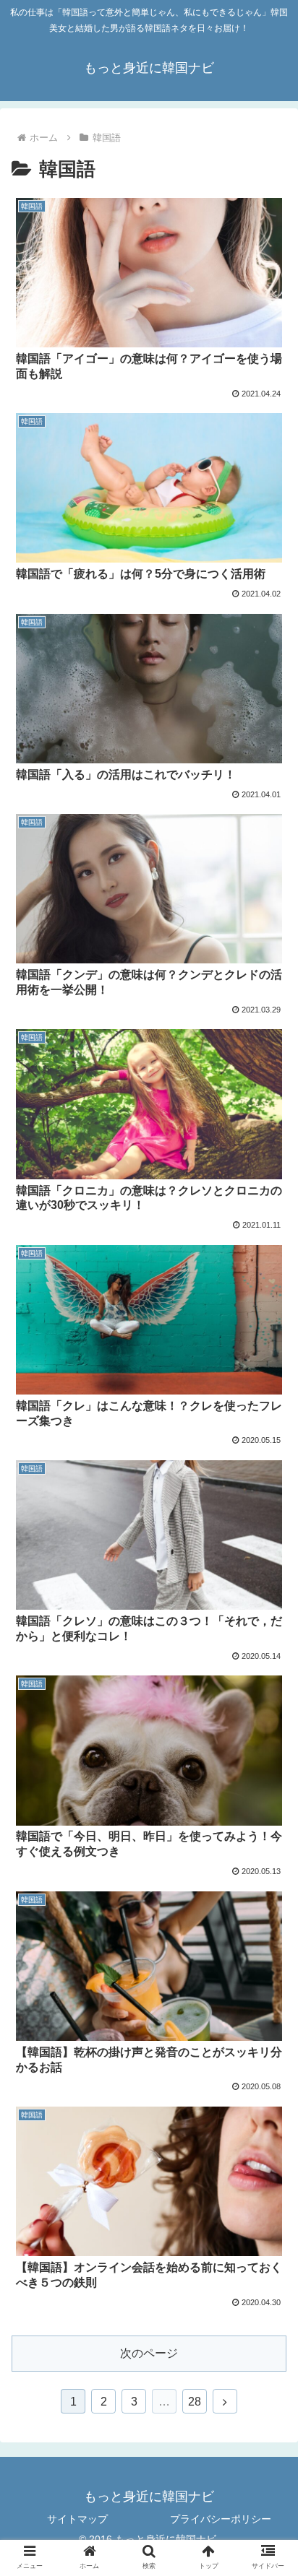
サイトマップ (77, 2519)
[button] (268, 1703)
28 (195, 2402)
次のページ (149, 2353)
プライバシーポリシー (221, 2519)
